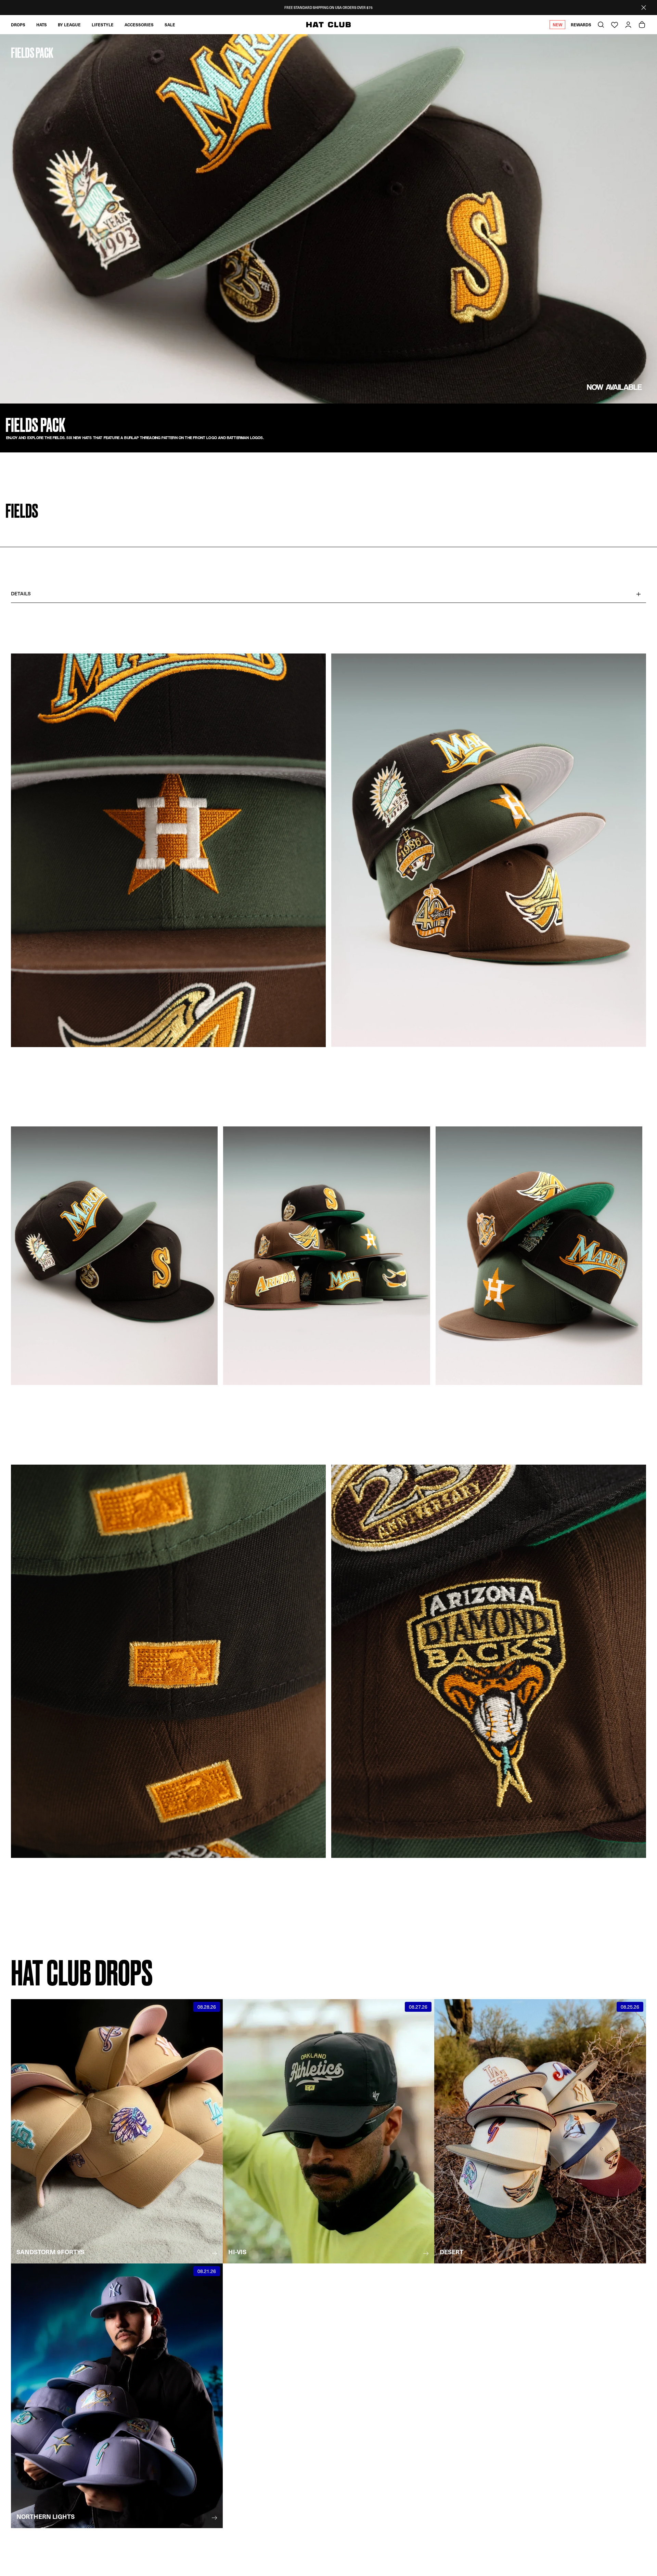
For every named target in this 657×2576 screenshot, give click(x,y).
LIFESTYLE (103, 25)
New (557, 25)
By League (69, 25)
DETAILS (21, 593)
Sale (170, 25)
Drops (18, 25)
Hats (42, 25)
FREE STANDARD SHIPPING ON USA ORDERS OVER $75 (328, 8)
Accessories (139, 25)
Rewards (581, 25)
